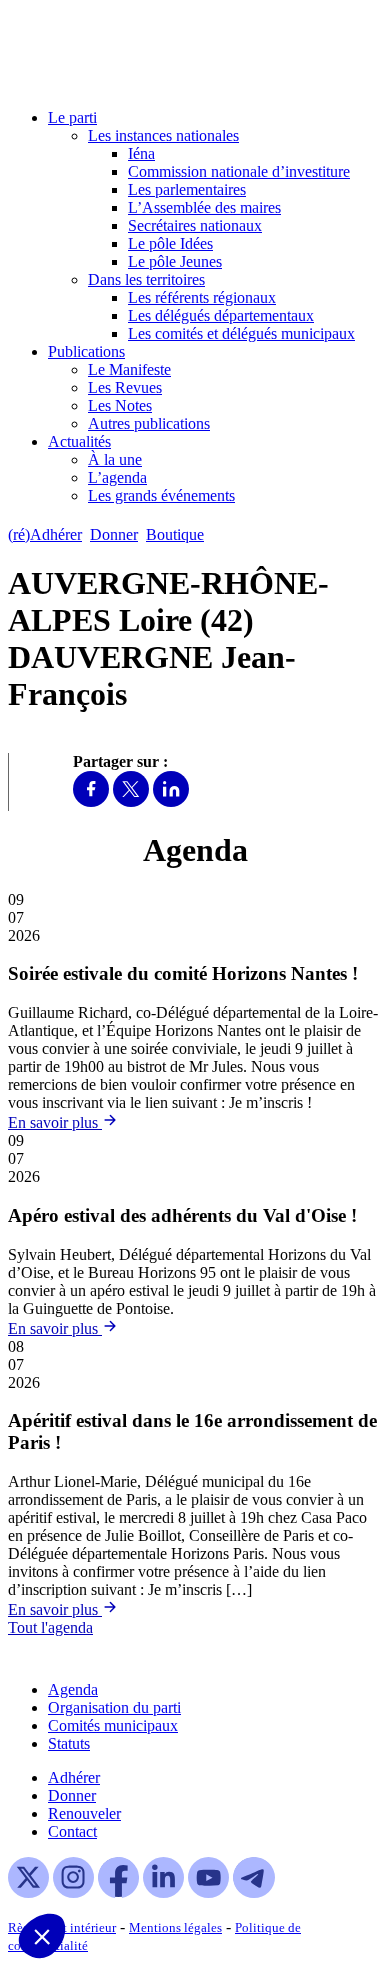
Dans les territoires (146, 279)
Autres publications (149, 423)
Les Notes (120, 405)
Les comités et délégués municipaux (241, 333)
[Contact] (221, 534)
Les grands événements (161, 495)
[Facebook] (91, 801)
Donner (114, 534)
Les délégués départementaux (221, 315)
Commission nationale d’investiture (239, 171)
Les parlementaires (187, 189)
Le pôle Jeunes (175, 261)
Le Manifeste (129, 369)
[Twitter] (131, 801)
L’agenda (117, 477)
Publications (86, 351)
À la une (115, 459)
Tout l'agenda (50, 1627)
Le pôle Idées (170, 243)
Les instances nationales (163, 135)
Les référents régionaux (202, 297)
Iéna (141, 153)
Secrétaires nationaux (195, 225)
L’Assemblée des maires (204, 207)
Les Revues (125, 387)
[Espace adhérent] (247, 534)
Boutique (175, 534)
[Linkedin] (171, 801)
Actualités (79, 441)
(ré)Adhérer (45, 534)
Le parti (72, 117)
